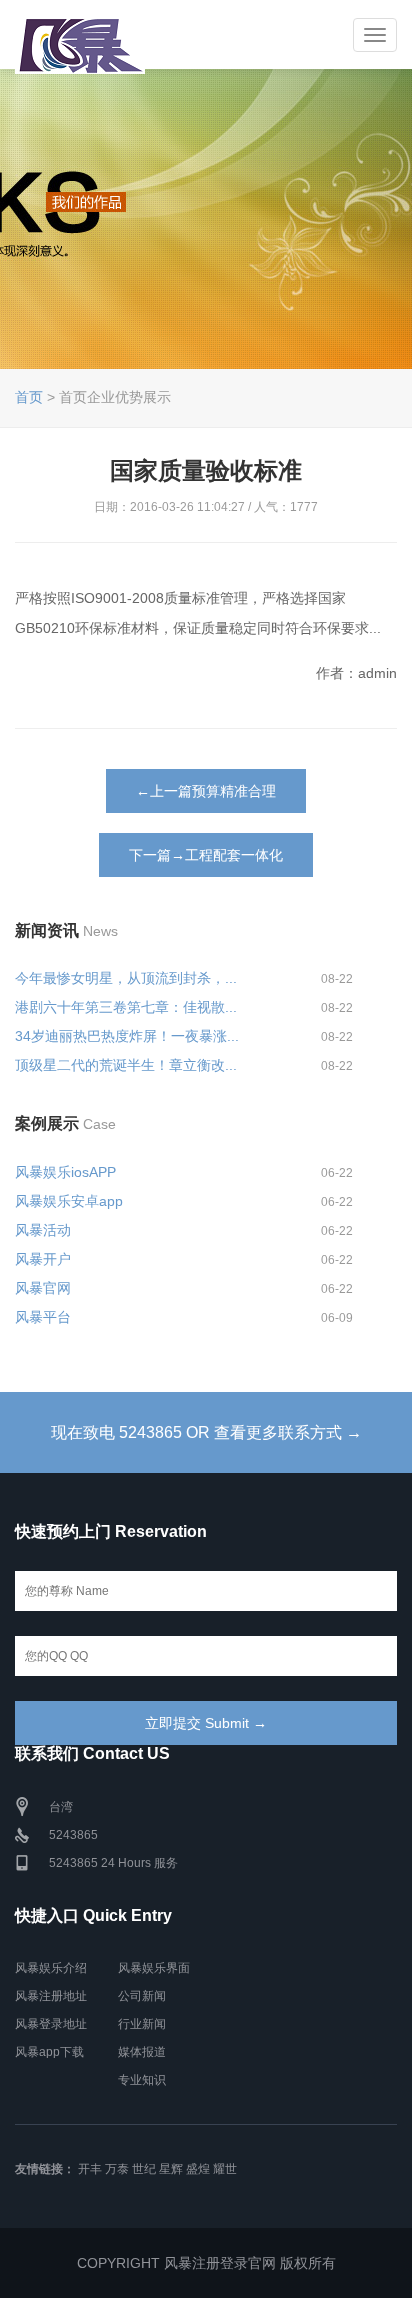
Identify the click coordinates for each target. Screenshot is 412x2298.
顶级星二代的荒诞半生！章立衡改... (126, 1065)
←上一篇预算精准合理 (206, 791)
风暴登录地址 (51, 2024)
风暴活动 (43, 1230)
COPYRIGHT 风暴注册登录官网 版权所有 (206, 2263)
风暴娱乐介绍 (51, 1968)
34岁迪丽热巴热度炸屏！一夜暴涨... (127, 1036)
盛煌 (198, 2169)
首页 (29, 397)
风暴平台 (43, 1317)
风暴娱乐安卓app (69, 1201)
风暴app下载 (49, 2052)
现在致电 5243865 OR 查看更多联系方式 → (206, 1432)
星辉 (171, 2169)
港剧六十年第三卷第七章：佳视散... (126, 1007)
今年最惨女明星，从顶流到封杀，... (126, 978)
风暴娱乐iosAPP (65, 1172)
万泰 (117, 2169)
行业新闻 (142, 2024)
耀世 (225, 2169)
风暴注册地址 (51, 1996)
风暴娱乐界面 (154, 1968)
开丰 (90, 2169)
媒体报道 (142, 2052)
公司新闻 (142, 1996)
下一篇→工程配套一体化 (206, 855)
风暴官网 (43, 1288)
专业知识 (142, 2080)
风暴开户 (43, 1259)
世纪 (144, 2169)
